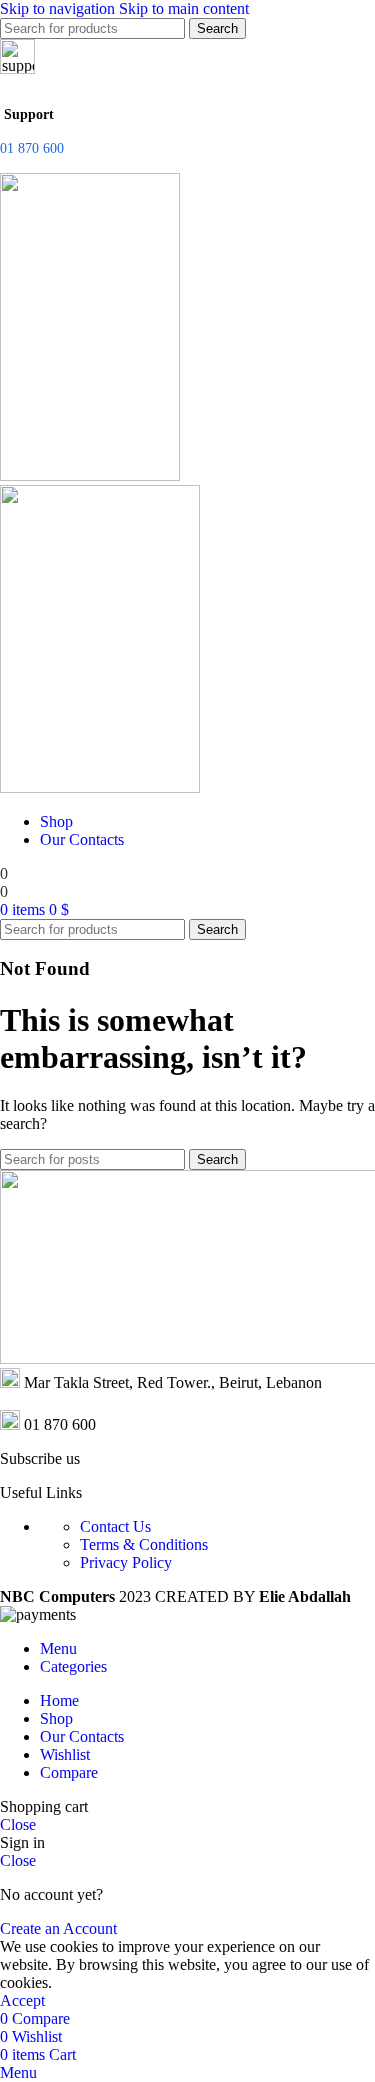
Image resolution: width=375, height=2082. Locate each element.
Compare (69, 1772)
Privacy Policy (126, 1562)
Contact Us (115, 1526)
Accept (22, 2000)
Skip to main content (184, 8)
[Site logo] (90, 475)
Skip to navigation (59, 8)
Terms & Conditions (144, 1544)
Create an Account (58, 1928)
